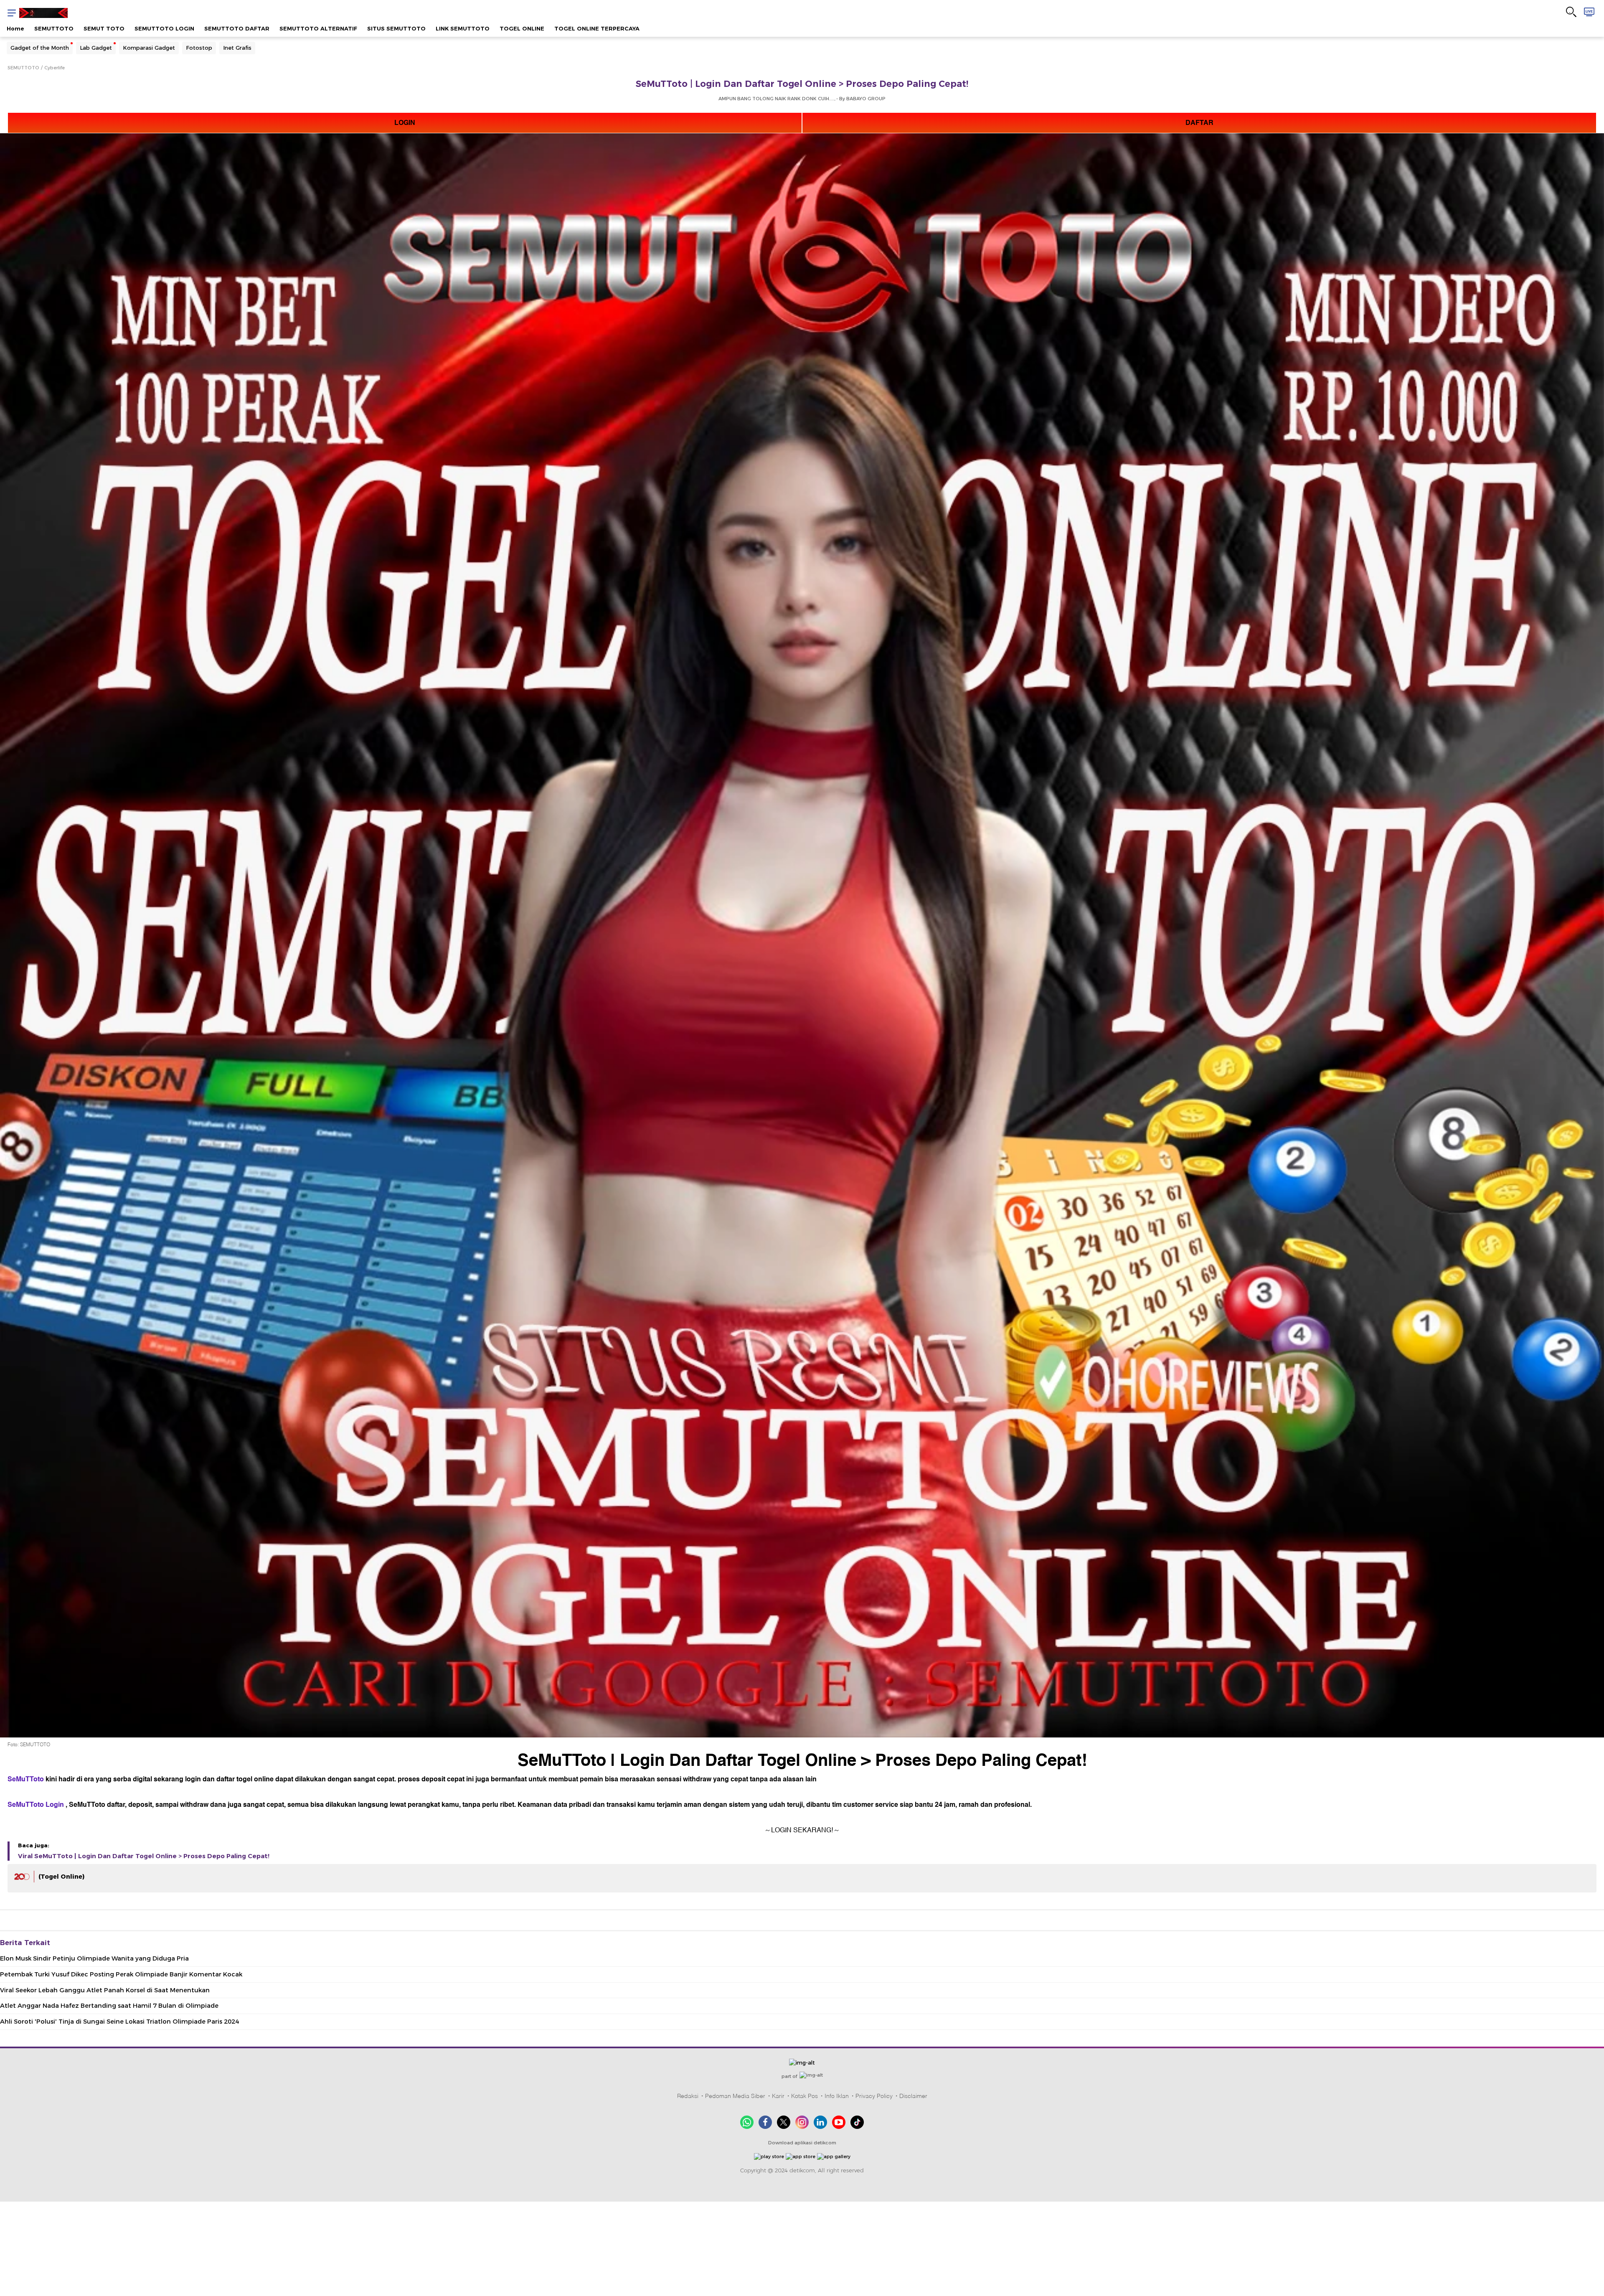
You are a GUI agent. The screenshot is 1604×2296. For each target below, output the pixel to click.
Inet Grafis (237, 48)
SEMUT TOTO (104, 28)
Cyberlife (55, 68)
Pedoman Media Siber (735, 2096)
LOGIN (405, 123)
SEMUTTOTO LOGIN (164, 28)
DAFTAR (1199, 123)
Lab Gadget (96, 48)
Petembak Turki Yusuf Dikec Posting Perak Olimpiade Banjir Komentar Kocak (121, 1974)
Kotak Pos (805, 2096)
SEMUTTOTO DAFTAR (237, 28)
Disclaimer (913, 2096)
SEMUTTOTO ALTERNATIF (318, 28)
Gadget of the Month (40, 48)
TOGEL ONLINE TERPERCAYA (597, 28)
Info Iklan (837, 2096)
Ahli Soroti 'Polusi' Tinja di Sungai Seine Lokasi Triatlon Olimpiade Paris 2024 (119, 2022)
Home (15, 28)
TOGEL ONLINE (522, 28)
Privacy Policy (874, 2096)
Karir (778, 2096)
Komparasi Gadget (149, 48)
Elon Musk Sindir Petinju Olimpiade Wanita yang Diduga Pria (94, 1958)
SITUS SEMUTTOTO (396, 28)
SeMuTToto (26, 1779)
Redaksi (688, 2096)
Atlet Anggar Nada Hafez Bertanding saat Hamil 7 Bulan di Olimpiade (109, 2006)
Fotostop (199, 48)
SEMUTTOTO (54, 28)
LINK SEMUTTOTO (463, 28)
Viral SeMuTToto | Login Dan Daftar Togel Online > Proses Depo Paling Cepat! (144, 1856)
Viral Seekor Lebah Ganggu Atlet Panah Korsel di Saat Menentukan (105, 1990)
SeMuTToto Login (36, 1805)
